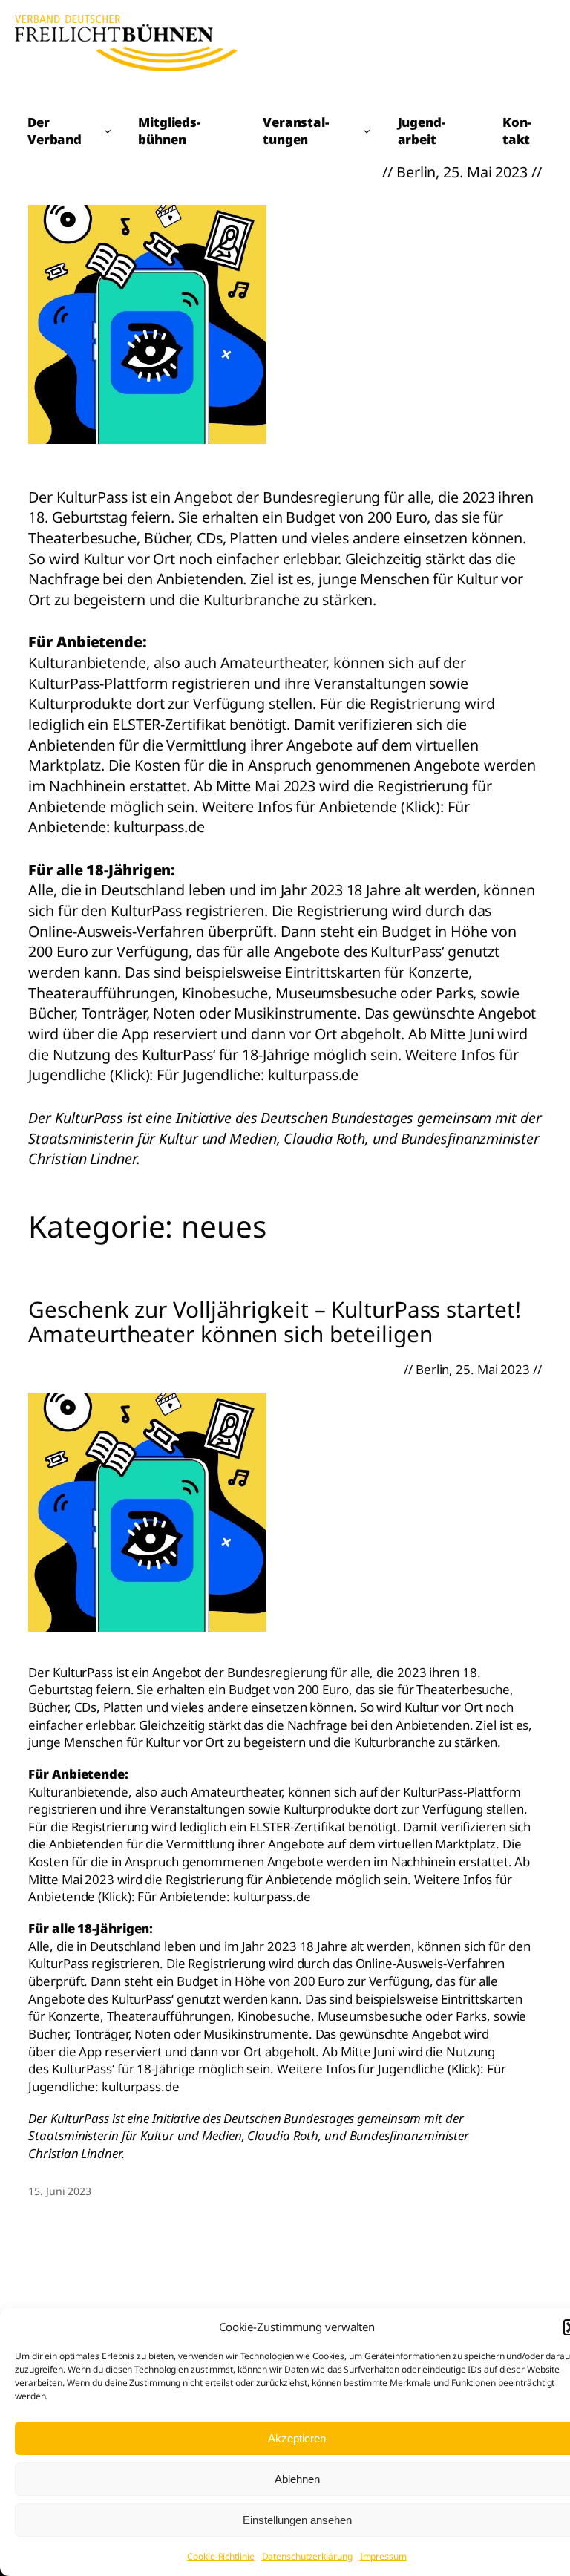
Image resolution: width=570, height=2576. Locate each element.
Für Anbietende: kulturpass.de (224, 1896)
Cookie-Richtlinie (220, 2556)
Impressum (383, 2556)
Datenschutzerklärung (307, 2556)
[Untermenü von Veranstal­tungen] (367, 131)
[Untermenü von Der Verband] (108, 131)
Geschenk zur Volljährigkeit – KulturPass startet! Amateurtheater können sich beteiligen (274, 1322)
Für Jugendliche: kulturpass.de (258, 1075)
